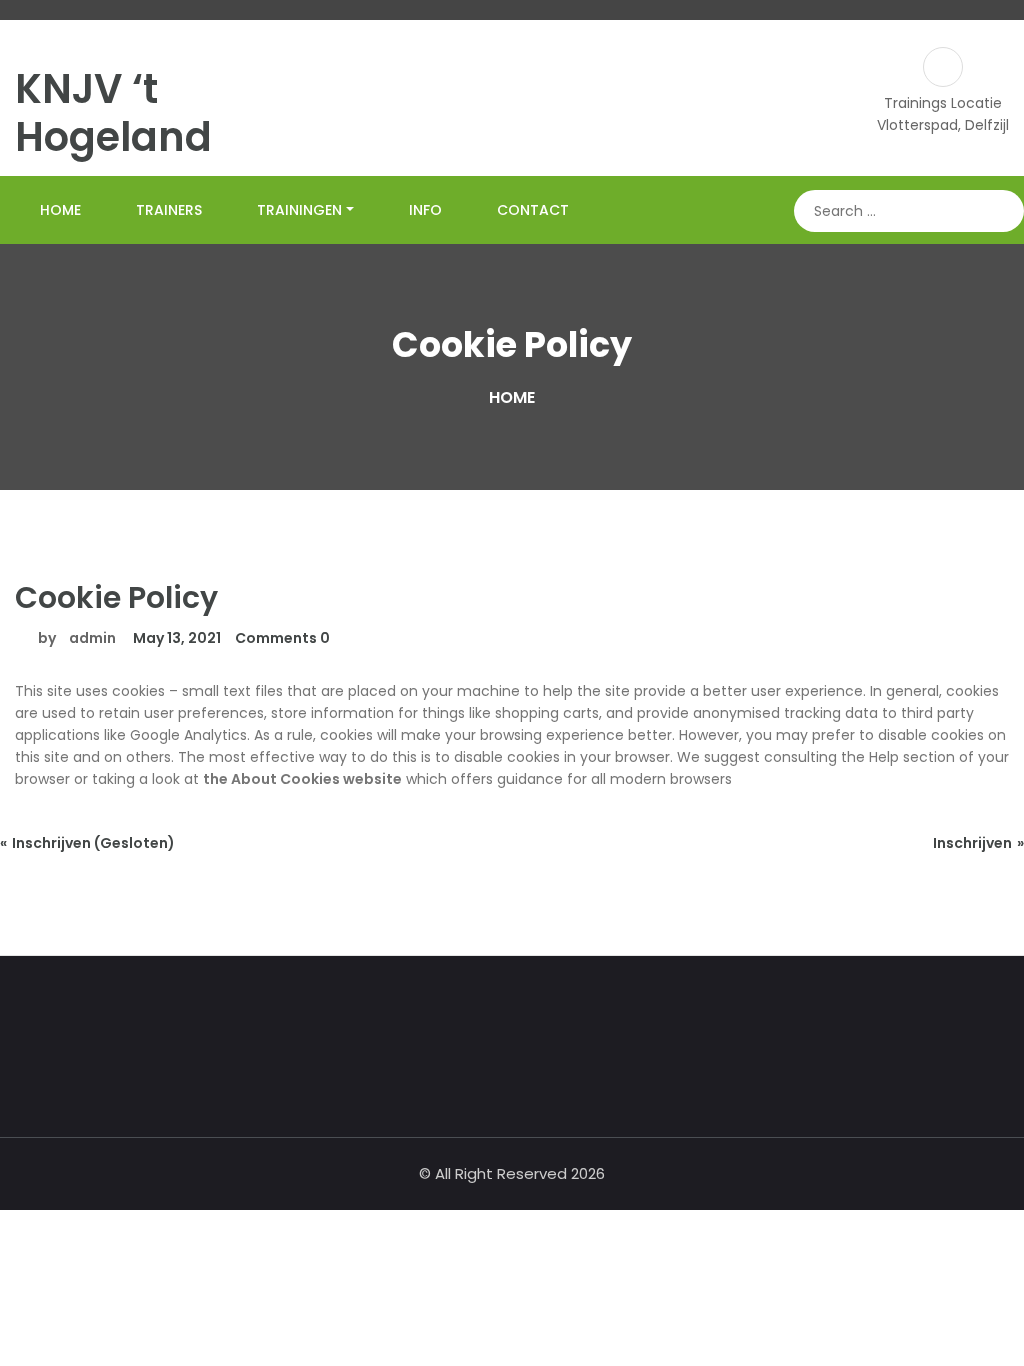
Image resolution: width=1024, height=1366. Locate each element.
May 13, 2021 (175, 638)
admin (92, 638)
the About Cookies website (302, 779)
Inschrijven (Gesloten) (93, 843)
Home (60, 210)
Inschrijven (972, 843)
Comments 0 (282, 638)
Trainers (169, 210)
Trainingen (299, 210)
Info (425, 210)
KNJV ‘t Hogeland (113, 113)
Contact (533, 210)
